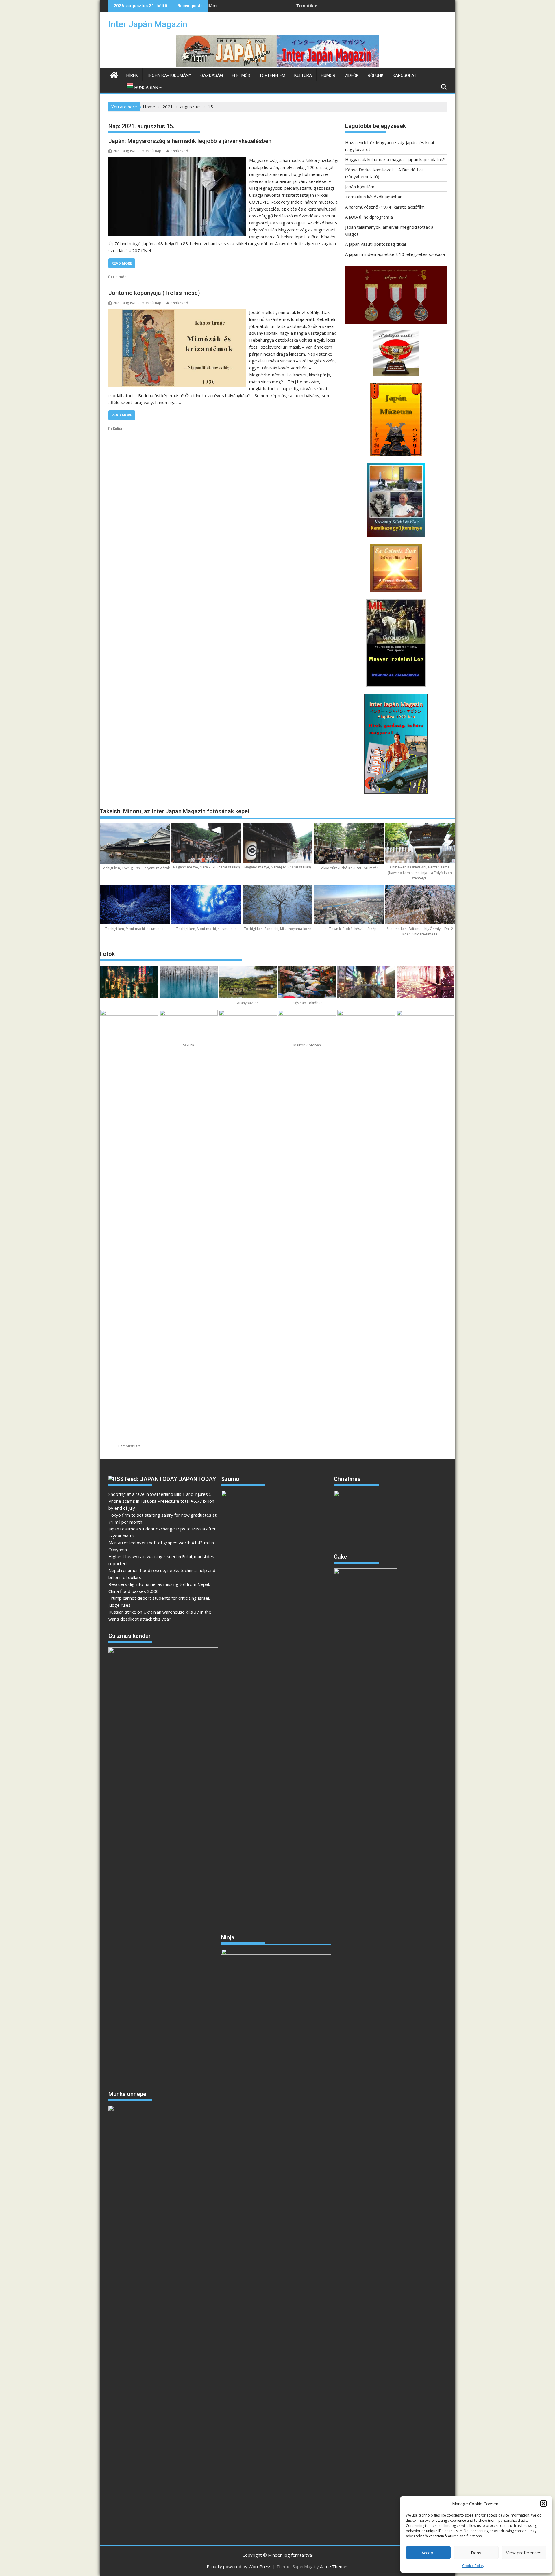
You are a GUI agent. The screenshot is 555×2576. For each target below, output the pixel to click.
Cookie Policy (473, 2566)
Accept (428, 2553)
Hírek (132, 75)
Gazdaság (212, 75)
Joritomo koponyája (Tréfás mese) (154, 293)
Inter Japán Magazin (148, 24)
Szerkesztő (179, 151)
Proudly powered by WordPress (239, 2566)
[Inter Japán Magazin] (277, 65)
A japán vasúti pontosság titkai (375, 244)
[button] (543, 2504)
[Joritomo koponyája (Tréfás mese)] (177, 312)
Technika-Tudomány (169, 75)
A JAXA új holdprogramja (369, 217)
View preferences (524, 2553)
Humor (328, 75)
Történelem (272, 75)
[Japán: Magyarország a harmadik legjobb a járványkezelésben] (177, 160)
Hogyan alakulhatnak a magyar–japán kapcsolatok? (395, 159)
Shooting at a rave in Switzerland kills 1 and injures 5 (160, 1494)
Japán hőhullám (360, 187)
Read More (122, 263)
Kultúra (303, 75)
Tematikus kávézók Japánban (219, 6)
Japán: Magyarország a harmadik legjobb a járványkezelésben (190, 141)
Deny (476, 2553)
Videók (351, 75)
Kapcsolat (405, 75)
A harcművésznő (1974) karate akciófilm (385, 207)
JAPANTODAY (197, 1479)
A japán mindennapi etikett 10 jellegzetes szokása (395, 254)
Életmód (241, 75)
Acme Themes (334, 2566)
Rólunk (376, 75)
